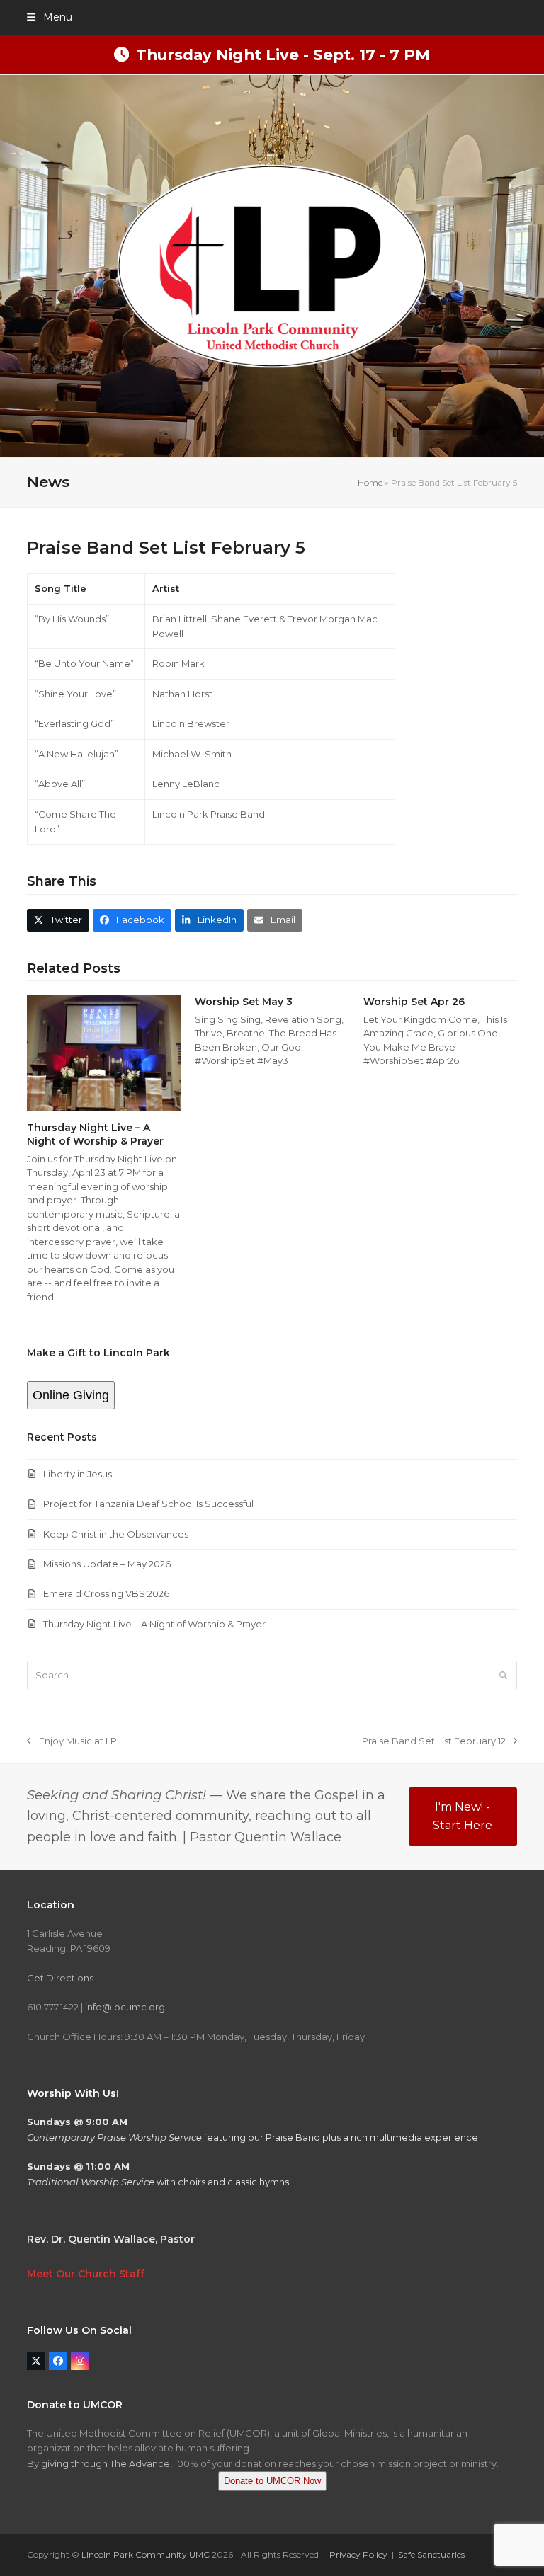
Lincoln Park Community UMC (146, 2554)
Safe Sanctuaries (431, 2554)
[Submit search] (503, 1676)
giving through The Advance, (107, 2463)
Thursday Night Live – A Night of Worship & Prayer (95, 1134)
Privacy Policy (358, 2554)
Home (370, 482)
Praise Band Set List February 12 (434, 1742)
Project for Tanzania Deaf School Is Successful (148, 1504)
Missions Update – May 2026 (107, 1564)
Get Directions (60, 1978)
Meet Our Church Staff (86, 2274)
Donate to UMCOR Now (272, 2481)
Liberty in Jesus (78, 1474)
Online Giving (71, 1395)
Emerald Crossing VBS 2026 (106, 1593)
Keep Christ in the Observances (116, 1534)
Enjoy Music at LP (72, 1742)
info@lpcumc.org (125, 2007)
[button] (49, 17)
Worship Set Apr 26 (414, 1002)
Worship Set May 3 (244, 1002)
